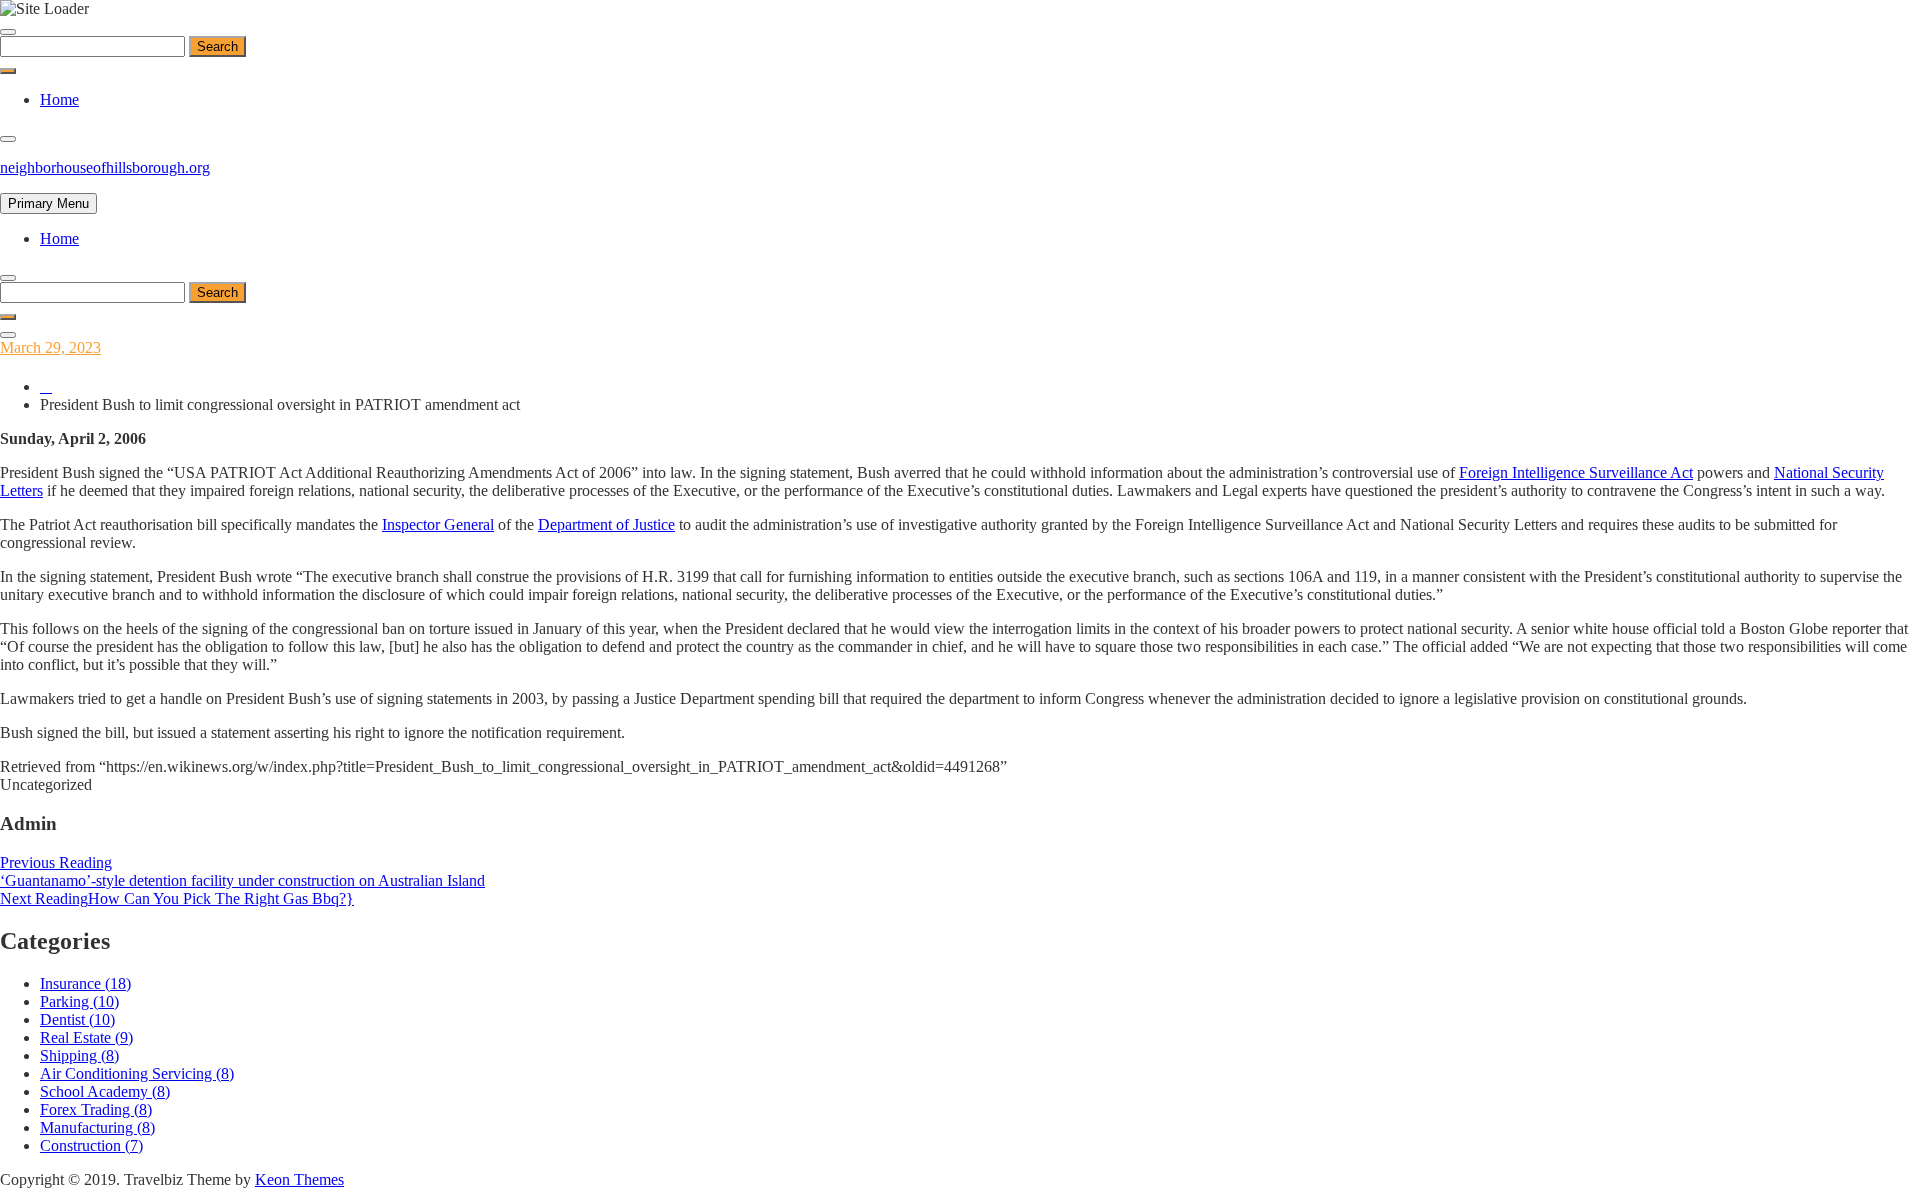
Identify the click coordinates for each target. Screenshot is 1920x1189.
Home (59, 99)
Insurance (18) (85, 983)
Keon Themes (299, 1179)
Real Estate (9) (86, 1037)
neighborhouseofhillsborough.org (105, 167)
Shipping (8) (79, 1055)
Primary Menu (48, 203)
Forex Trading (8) (96, 1109)
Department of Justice (606, 524)
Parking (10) (79, 1001)
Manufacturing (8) (97, 1127)
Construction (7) (91, 1145)
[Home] (46, 386)
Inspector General (438, 524)
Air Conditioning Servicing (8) (137, 1073)
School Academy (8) (105, 1091)
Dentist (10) (77, 1019)
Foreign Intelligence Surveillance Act (1576, 472)
